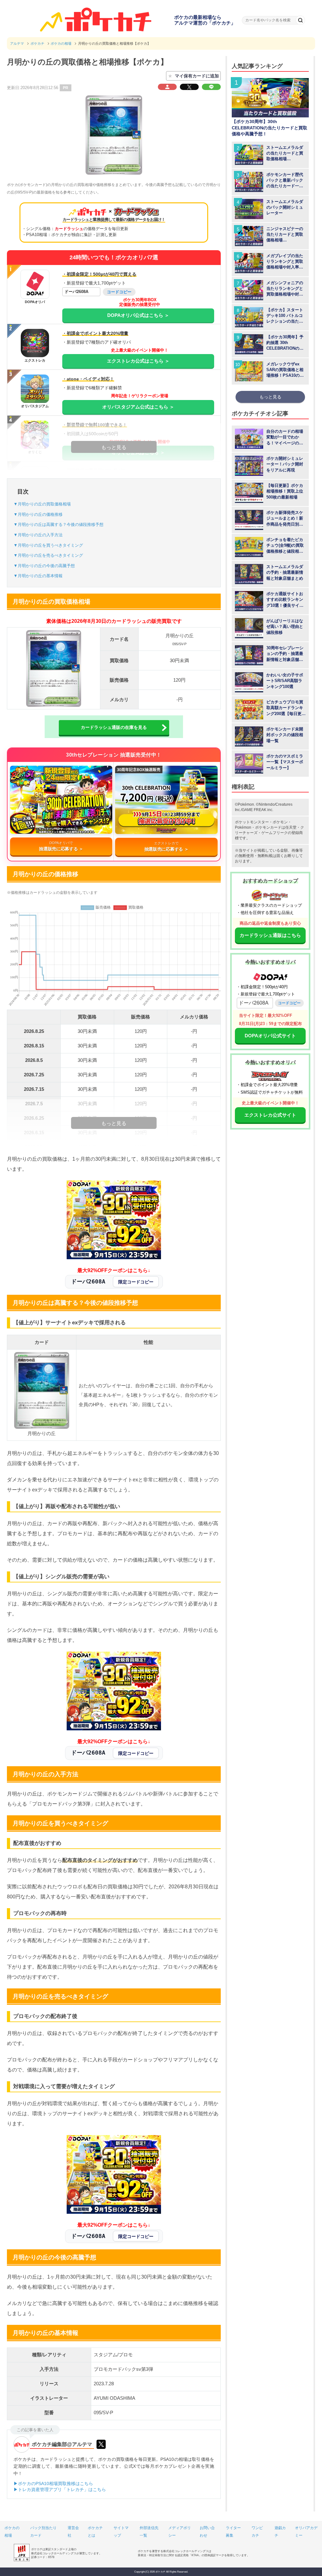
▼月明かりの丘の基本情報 (38, 576)
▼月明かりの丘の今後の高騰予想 (44, 566)
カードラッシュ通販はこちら (270, 935)
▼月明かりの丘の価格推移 (38, 514)
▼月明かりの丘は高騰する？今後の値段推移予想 (58, 524)
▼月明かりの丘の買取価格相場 (42, 504)
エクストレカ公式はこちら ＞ (138, 361)
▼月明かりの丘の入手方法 (38, 535)
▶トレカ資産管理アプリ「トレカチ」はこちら (60, 2489)
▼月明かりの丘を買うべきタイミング (48, 545)
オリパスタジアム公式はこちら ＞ (138, 407)
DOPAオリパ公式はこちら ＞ (138, 315)
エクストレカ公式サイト (270, 1115)
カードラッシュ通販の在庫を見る (114, 727)
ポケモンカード (268, 827)
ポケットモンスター (252, 822)
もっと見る (270, 397)
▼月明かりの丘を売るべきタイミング (48, 555)
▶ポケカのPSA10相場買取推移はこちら (53, 2483)
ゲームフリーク (275, 833)
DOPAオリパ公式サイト (270, 1036)
